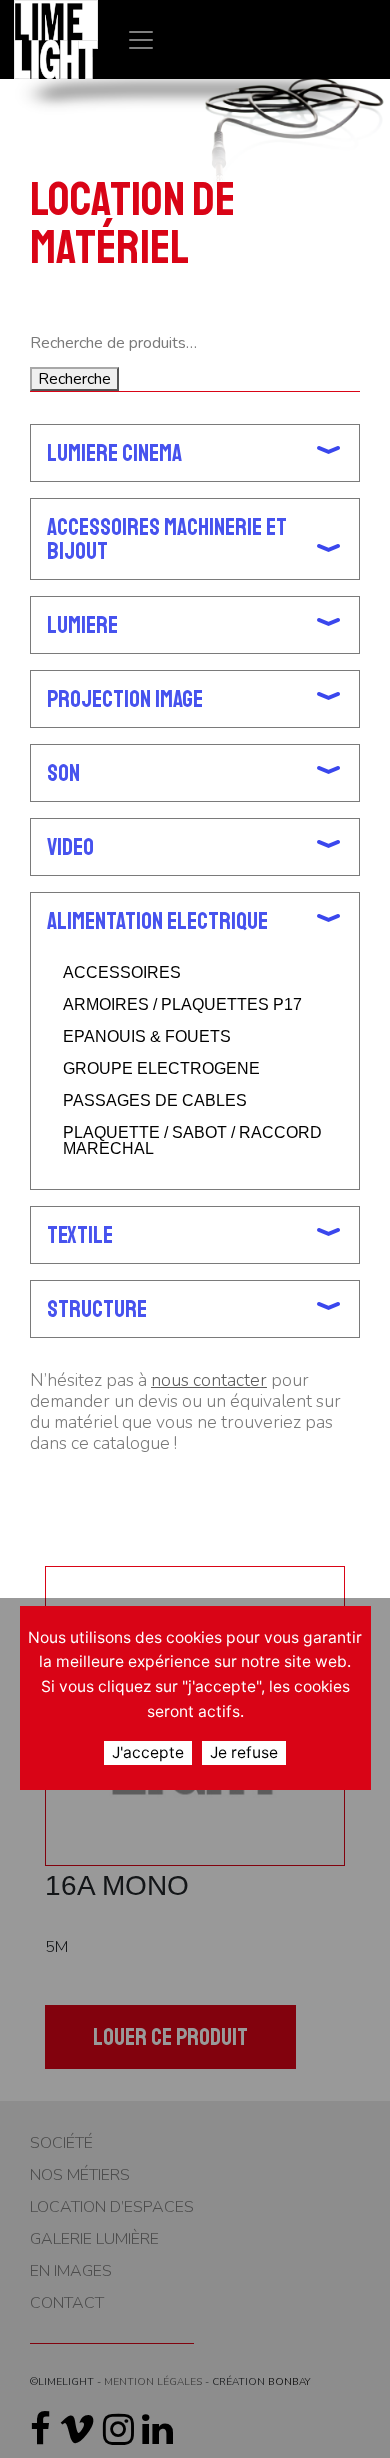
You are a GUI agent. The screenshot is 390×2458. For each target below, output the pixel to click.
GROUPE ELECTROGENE (161, 1069)
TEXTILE (80, 1235)
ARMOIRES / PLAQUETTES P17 (182, 1005)
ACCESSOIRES (122, 973)
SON (63, 773)
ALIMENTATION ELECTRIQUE (157, 921)
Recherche (74, 379)
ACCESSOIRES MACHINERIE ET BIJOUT (167, 539)
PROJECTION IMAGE (125, 699)
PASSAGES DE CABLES (155, 1101)
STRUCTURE (97, 1309)
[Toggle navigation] (141, 39)
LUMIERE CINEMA (114, 453)
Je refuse (244, 1752)
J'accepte (148, 1752)
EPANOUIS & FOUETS (147, 1037)
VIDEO (70, 847)
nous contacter (209, 1380)
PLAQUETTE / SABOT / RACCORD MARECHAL (192, 1141)
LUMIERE (82, 625)
